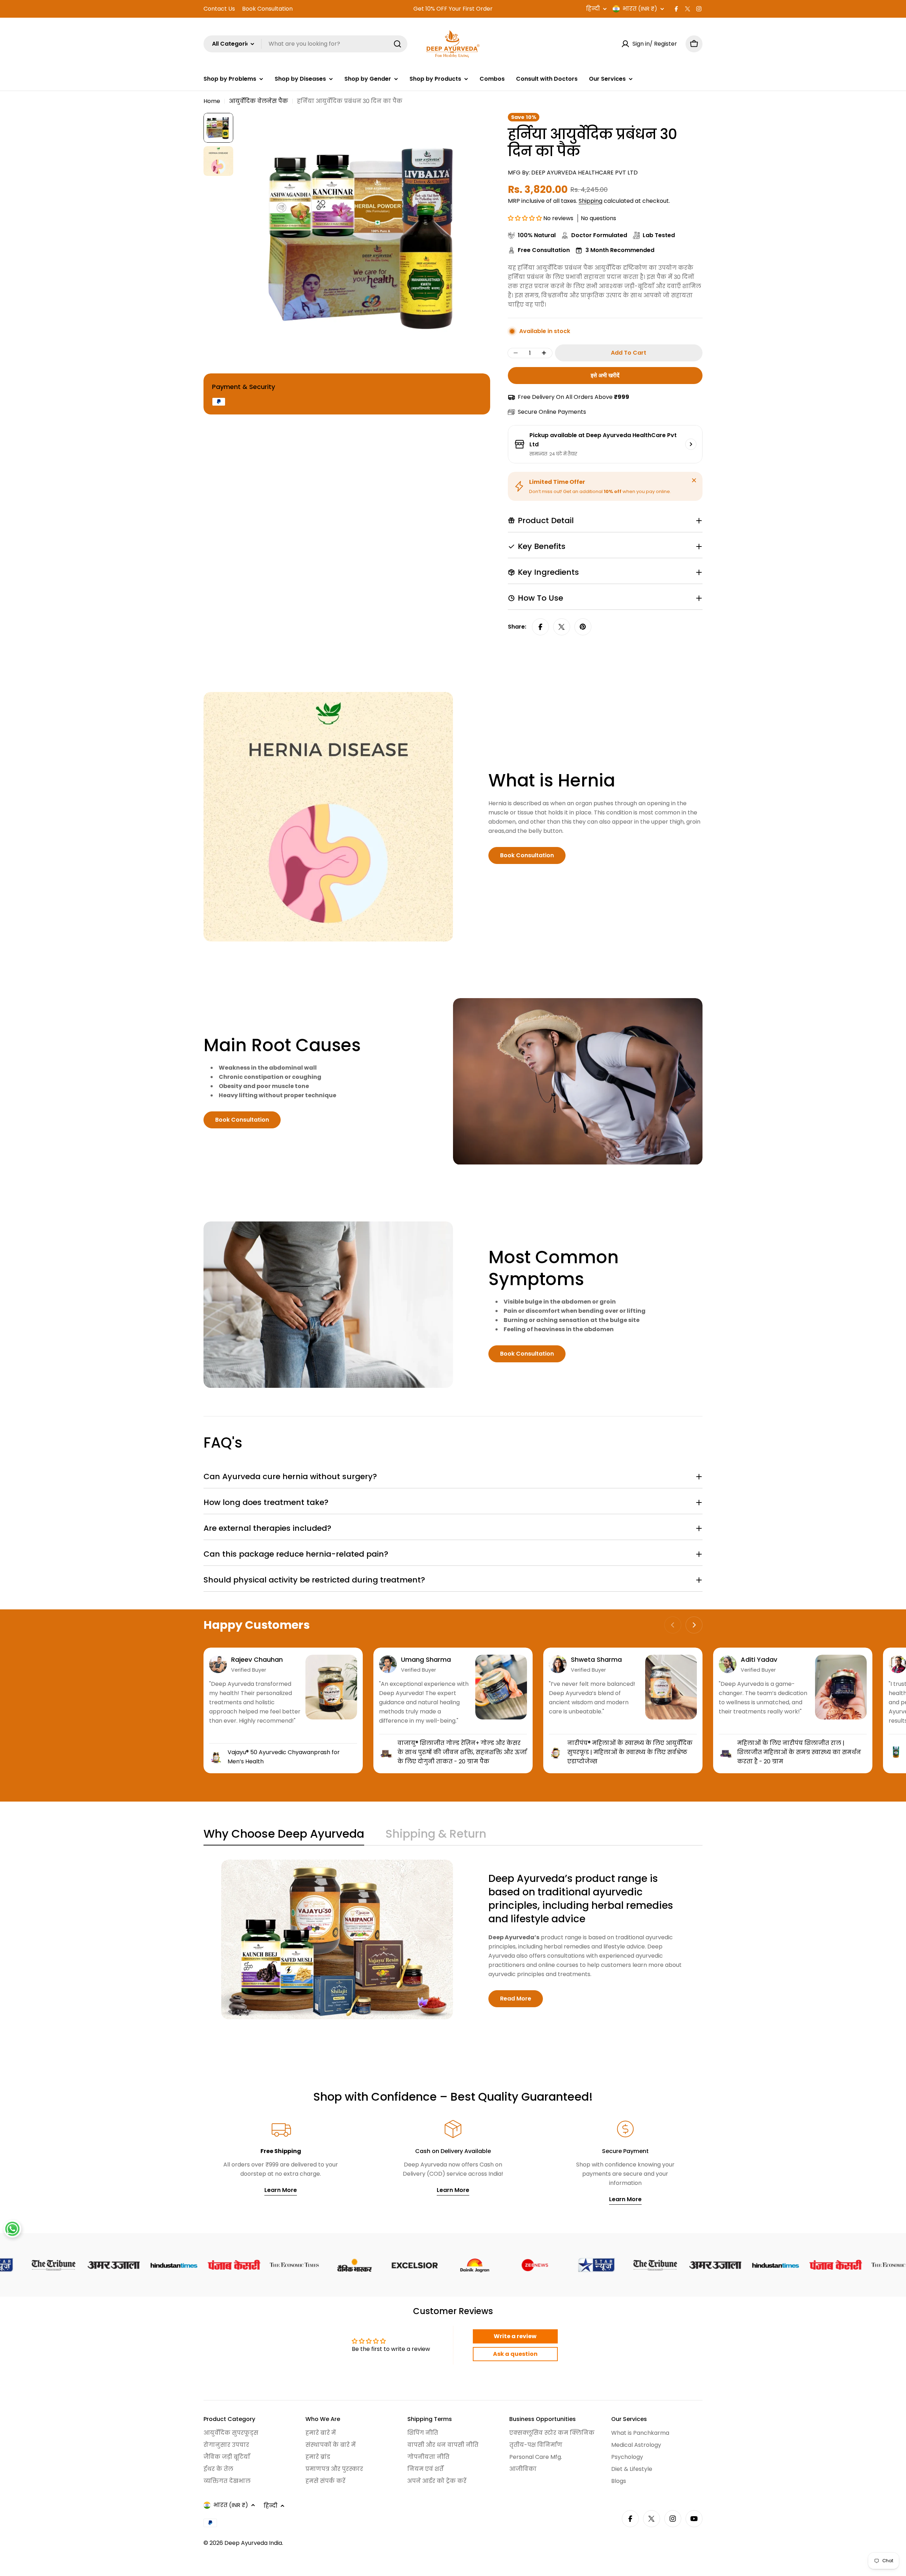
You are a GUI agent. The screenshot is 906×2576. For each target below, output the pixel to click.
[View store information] (691, 444)
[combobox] (305, 44)
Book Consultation (267, 9)
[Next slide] (694, 1625)
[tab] (284, 1836)
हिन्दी (593, 9)
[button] (526, 218)
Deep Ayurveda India (253, 2543)
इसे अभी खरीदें (605, 375)
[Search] (397, 44)
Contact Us (219, 9)
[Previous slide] (673, 1625)
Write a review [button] (515, 2336)
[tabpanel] (453, 1939)
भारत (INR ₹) (640, 9)
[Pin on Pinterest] (583, 627)
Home (212, 101)
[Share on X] (562, 627)
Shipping (590, 201)
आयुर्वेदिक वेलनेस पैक (259, 101)
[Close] (694, 480)
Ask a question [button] (515, 2354)
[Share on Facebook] (540, 627)
